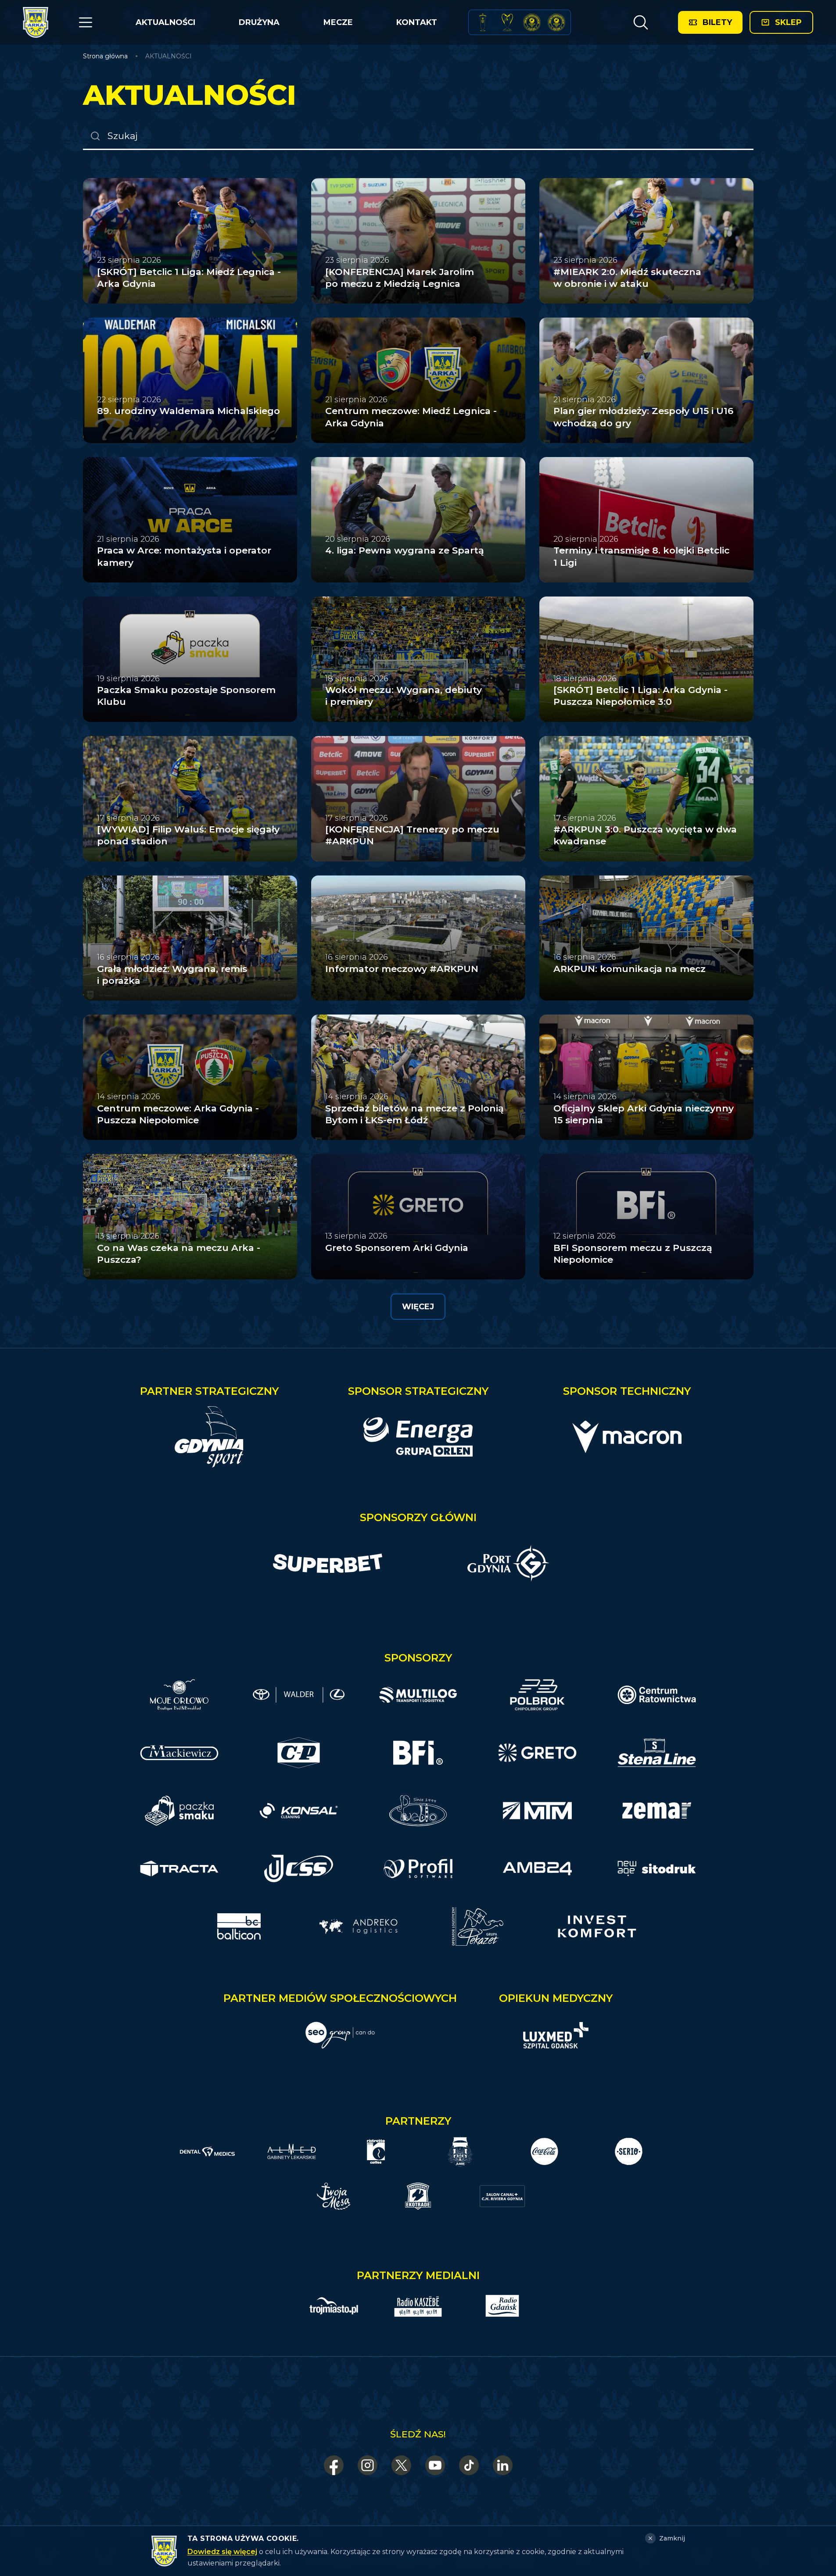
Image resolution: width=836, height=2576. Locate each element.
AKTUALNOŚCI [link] (169, 56)
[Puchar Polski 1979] (483, 22)
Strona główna (105, 56)
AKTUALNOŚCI (165, 22)
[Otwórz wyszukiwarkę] (641, 22)
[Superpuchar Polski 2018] (556, 22)
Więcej (418, 1307)
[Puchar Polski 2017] (507, 22)
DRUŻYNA (259, 22)
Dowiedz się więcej (222, 2552)
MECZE (338, 22)
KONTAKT (417, 22)
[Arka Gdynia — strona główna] (36, 22)
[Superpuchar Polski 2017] (532, 22)
